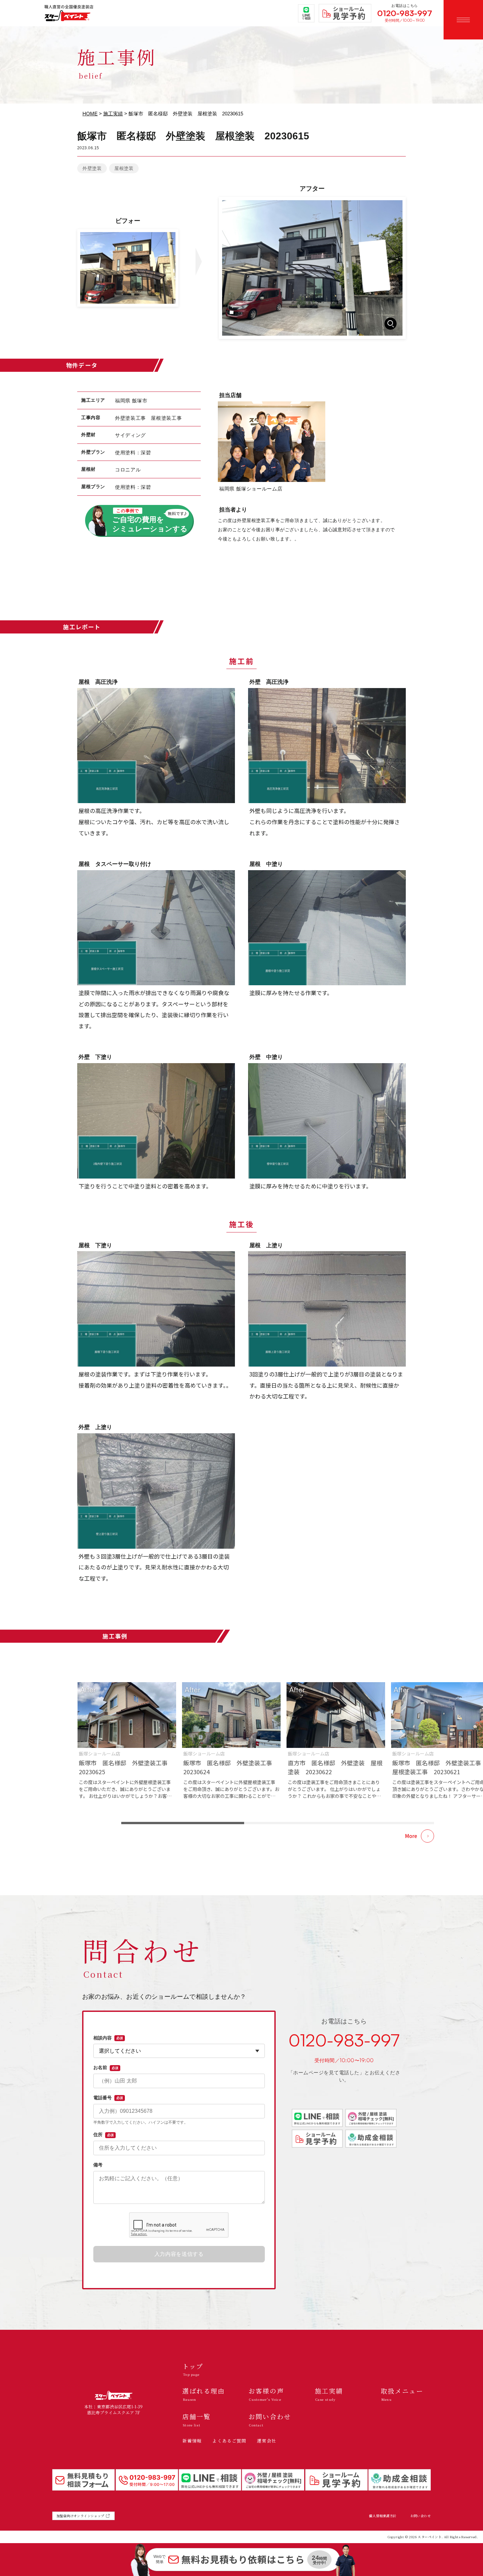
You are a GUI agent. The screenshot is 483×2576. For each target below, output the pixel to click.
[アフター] (312, 268)
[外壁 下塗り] (156, 1121)
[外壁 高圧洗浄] (327, 746)
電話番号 (108, 2098)
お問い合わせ (421, 2516)
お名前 (106, 2067)
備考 (98, 2165)
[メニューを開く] (463, 20)
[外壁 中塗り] (327, 1121)
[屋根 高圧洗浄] (156, 746)
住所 (103, 2135)
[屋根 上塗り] (327, 1309)
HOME (90, 114)
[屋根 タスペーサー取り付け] (156, 928)
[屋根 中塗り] (327, 928)
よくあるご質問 (229, 2441)
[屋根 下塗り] (156, 1309)
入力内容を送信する (179, 2254)
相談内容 (108, 2038)
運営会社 (267, 2441)
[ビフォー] (128, 268)
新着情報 (192, 2441)
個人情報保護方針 (383, 2516)
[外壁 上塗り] (156, 1491)
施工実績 (113, 114)
